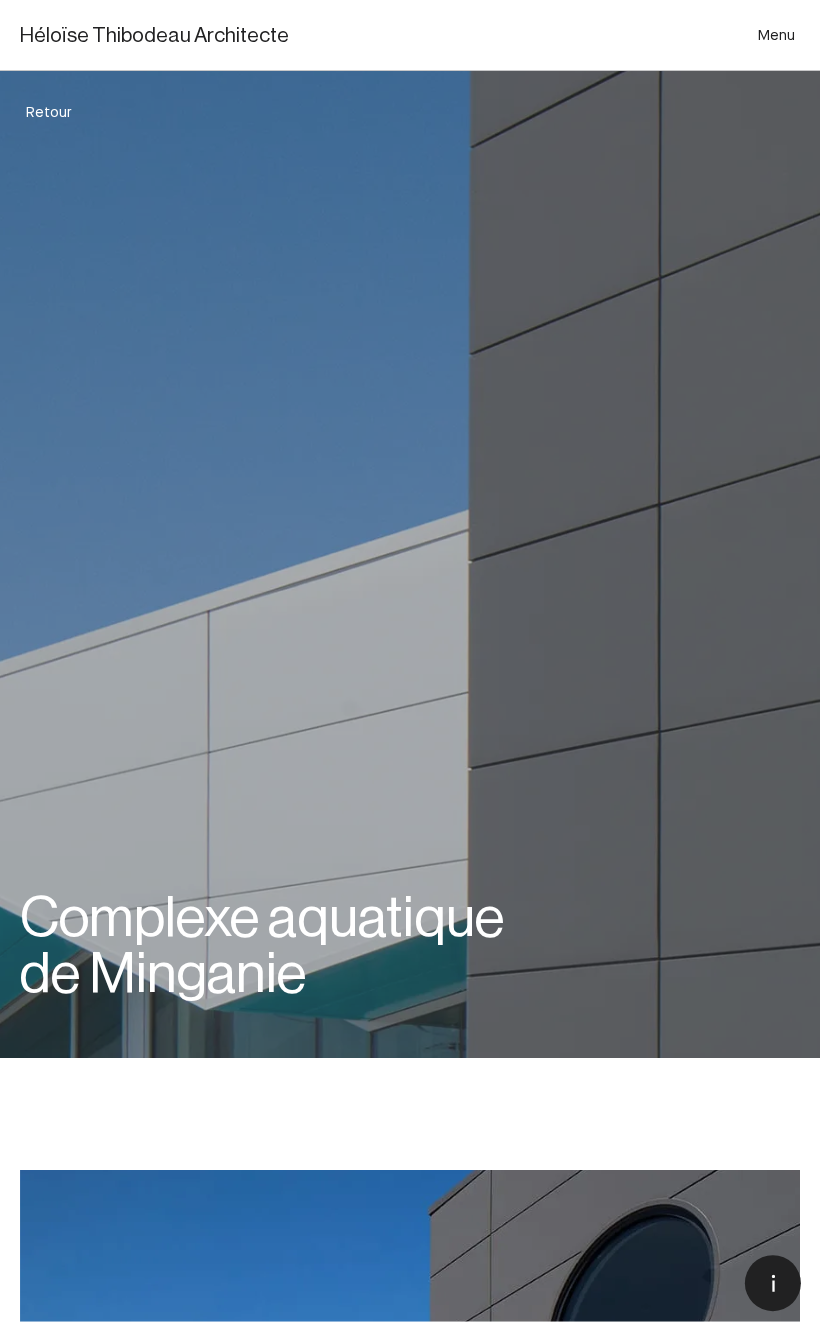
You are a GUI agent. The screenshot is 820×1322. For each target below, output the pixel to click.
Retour (48, 112)
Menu (776, 35)
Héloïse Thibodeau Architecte (154, 35)
